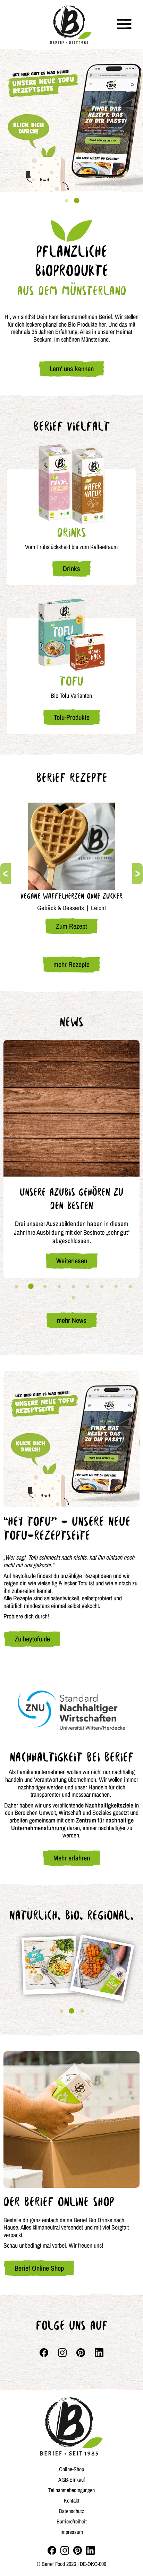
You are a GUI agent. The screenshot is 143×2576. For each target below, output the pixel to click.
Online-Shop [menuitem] (71, 2469)
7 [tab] (102, 1287)
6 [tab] (88, 1287)
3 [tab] (45, 1287)
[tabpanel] (71, 120)
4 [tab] (59, 1287)
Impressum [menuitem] (72, 2532)
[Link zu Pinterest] (81, 2353)
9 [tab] (131, 1287)
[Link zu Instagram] (62, 2353)
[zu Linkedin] (90, 2550)
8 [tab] (116, 1287)
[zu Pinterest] (78, 2550)
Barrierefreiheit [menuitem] (72, 2521)
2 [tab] (77, 201)
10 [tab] (74, 1298)
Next (137, 874)
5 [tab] (74, 1287)
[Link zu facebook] (44, 2353)
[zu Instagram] (65, 2550)
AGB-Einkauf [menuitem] (72, 2480)
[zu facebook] (52, 2550)
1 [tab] (66, 201)
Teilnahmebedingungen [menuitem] (71, 2490)
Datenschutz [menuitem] (72, 2511)
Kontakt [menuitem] (72, 2500)
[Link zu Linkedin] (99, 2353)
